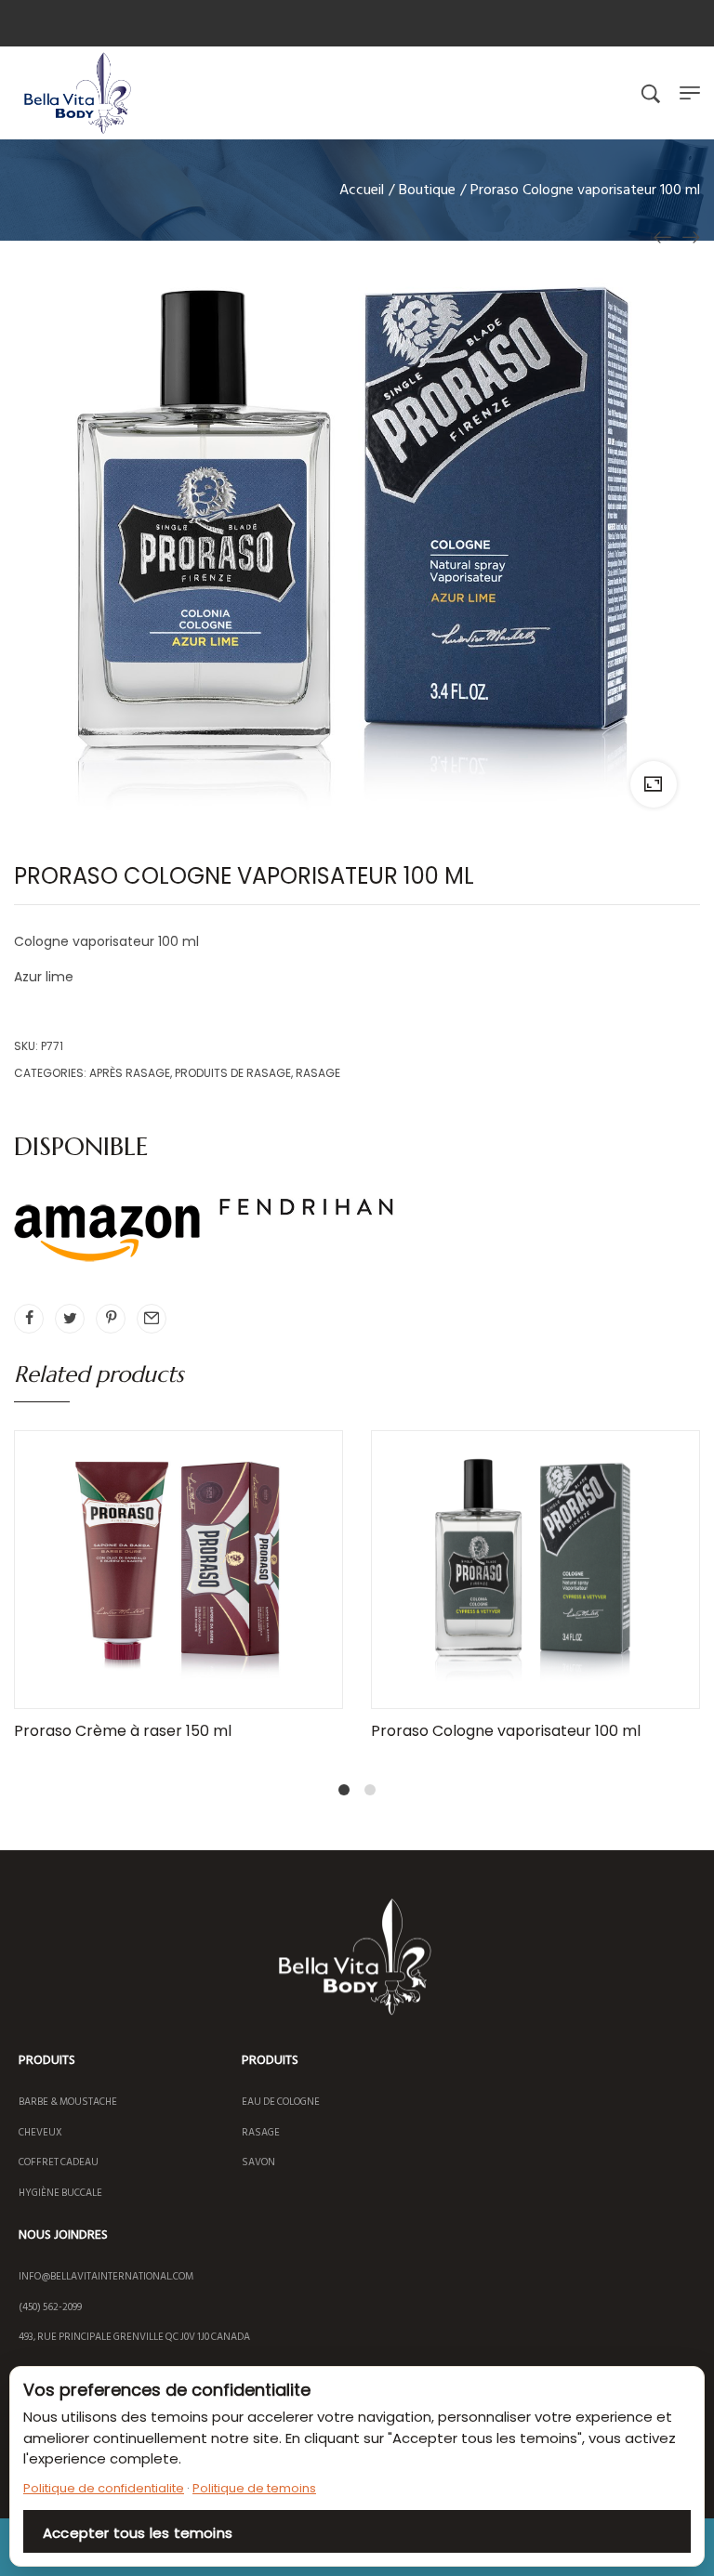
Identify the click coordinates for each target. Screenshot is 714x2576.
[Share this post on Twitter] (70, 1319)
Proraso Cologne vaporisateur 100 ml (506, 1731)
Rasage (318, 1073)
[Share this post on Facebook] (29, 1319)
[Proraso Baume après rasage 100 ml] (691, 237)
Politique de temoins (254, 2488)
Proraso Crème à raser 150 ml (123, 1731)
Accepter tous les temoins (138, 2533)
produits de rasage (233, 1073)
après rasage (130, 1073)
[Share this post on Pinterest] (111, 1319)
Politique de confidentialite (104, 2488)
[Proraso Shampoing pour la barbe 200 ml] (663, 237)
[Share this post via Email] (152, 1319)
